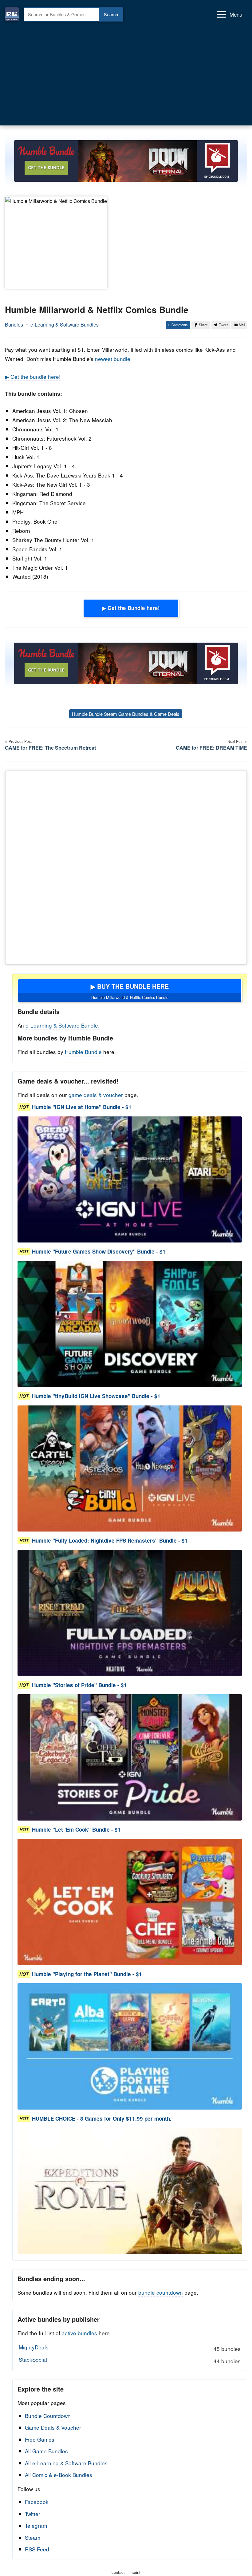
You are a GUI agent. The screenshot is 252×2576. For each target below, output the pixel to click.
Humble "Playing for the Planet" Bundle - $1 (87, 1974)
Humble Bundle (83, 1052)
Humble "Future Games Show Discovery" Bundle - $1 (99, 1252)
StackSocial (130, 2360)
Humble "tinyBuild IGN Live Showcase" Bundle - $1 (96, 1396)
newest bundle (113, 359)
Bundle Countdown (48, 2416)
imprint (134, 2572)
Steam (33, 2537)
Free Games (40, 2439)
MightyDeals (130, 2348)
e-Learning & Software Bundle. (63, 1025)
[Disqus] (126, 866)
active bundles (79, 2333)
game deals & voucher (96, 1095)
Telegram (36, 2525)
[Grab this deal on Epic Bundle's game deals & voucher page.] (130, 1180)
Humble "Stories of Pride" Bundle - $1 (79, 1685)
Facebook (37, 2502)
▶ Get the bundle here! (33, 376)
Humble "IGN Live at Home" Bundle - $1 (82, 1107)
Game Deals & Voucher (53, 2427)
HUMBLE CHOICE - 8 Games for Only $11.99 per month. (102, 2118)
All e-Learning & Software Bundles (66, 2463)
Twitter (33, 2514)
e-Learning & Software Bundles (65, 325)
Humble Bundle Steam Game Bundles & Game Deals (126, 714)
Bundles (14, 325)
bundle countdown (161, 2292)
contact (118, 2572)
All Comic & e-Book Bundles (59, 2475)
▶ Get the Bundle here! (131, 608)
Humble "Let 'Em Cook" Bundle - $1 (76, 1829)
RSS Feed (37, 2549)
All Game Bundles (46, 2451)
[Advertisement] (126, 74)
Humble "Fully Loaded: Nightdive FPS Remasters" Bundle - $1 (110, 1540)
